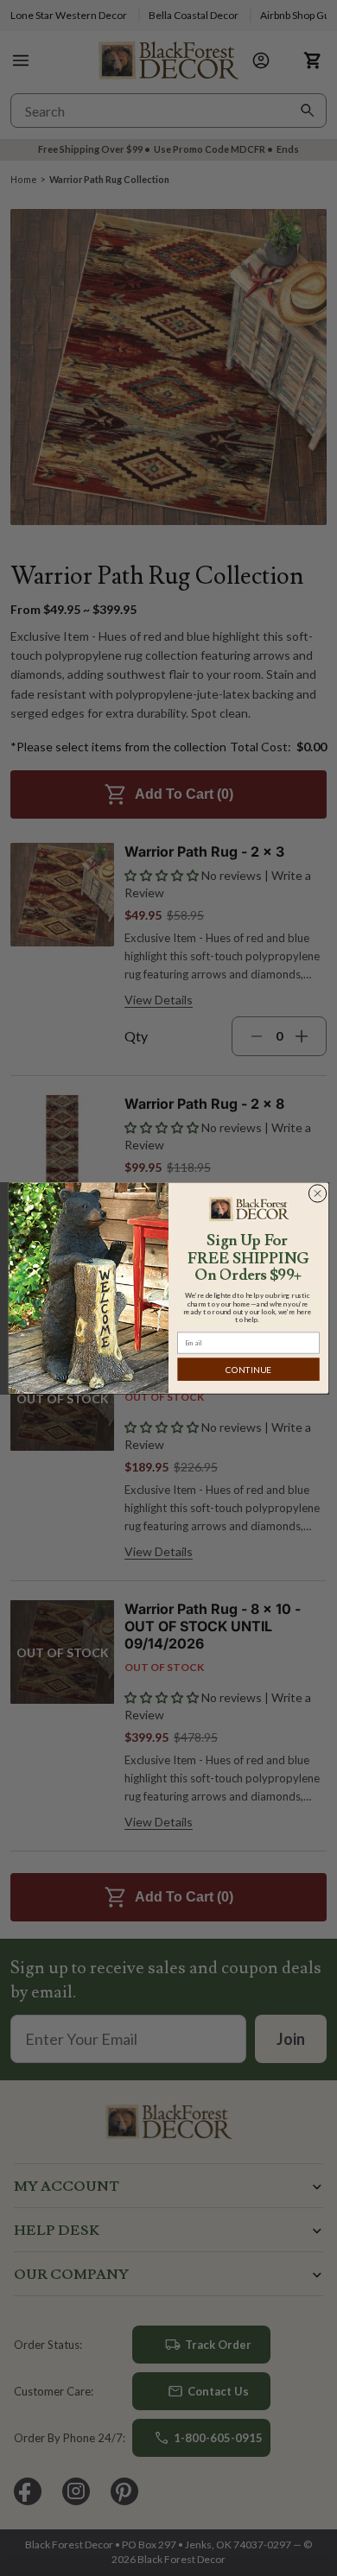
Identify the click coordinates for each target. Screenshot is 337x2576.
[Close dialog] (318, 1193)
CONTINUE (248, 1370)
